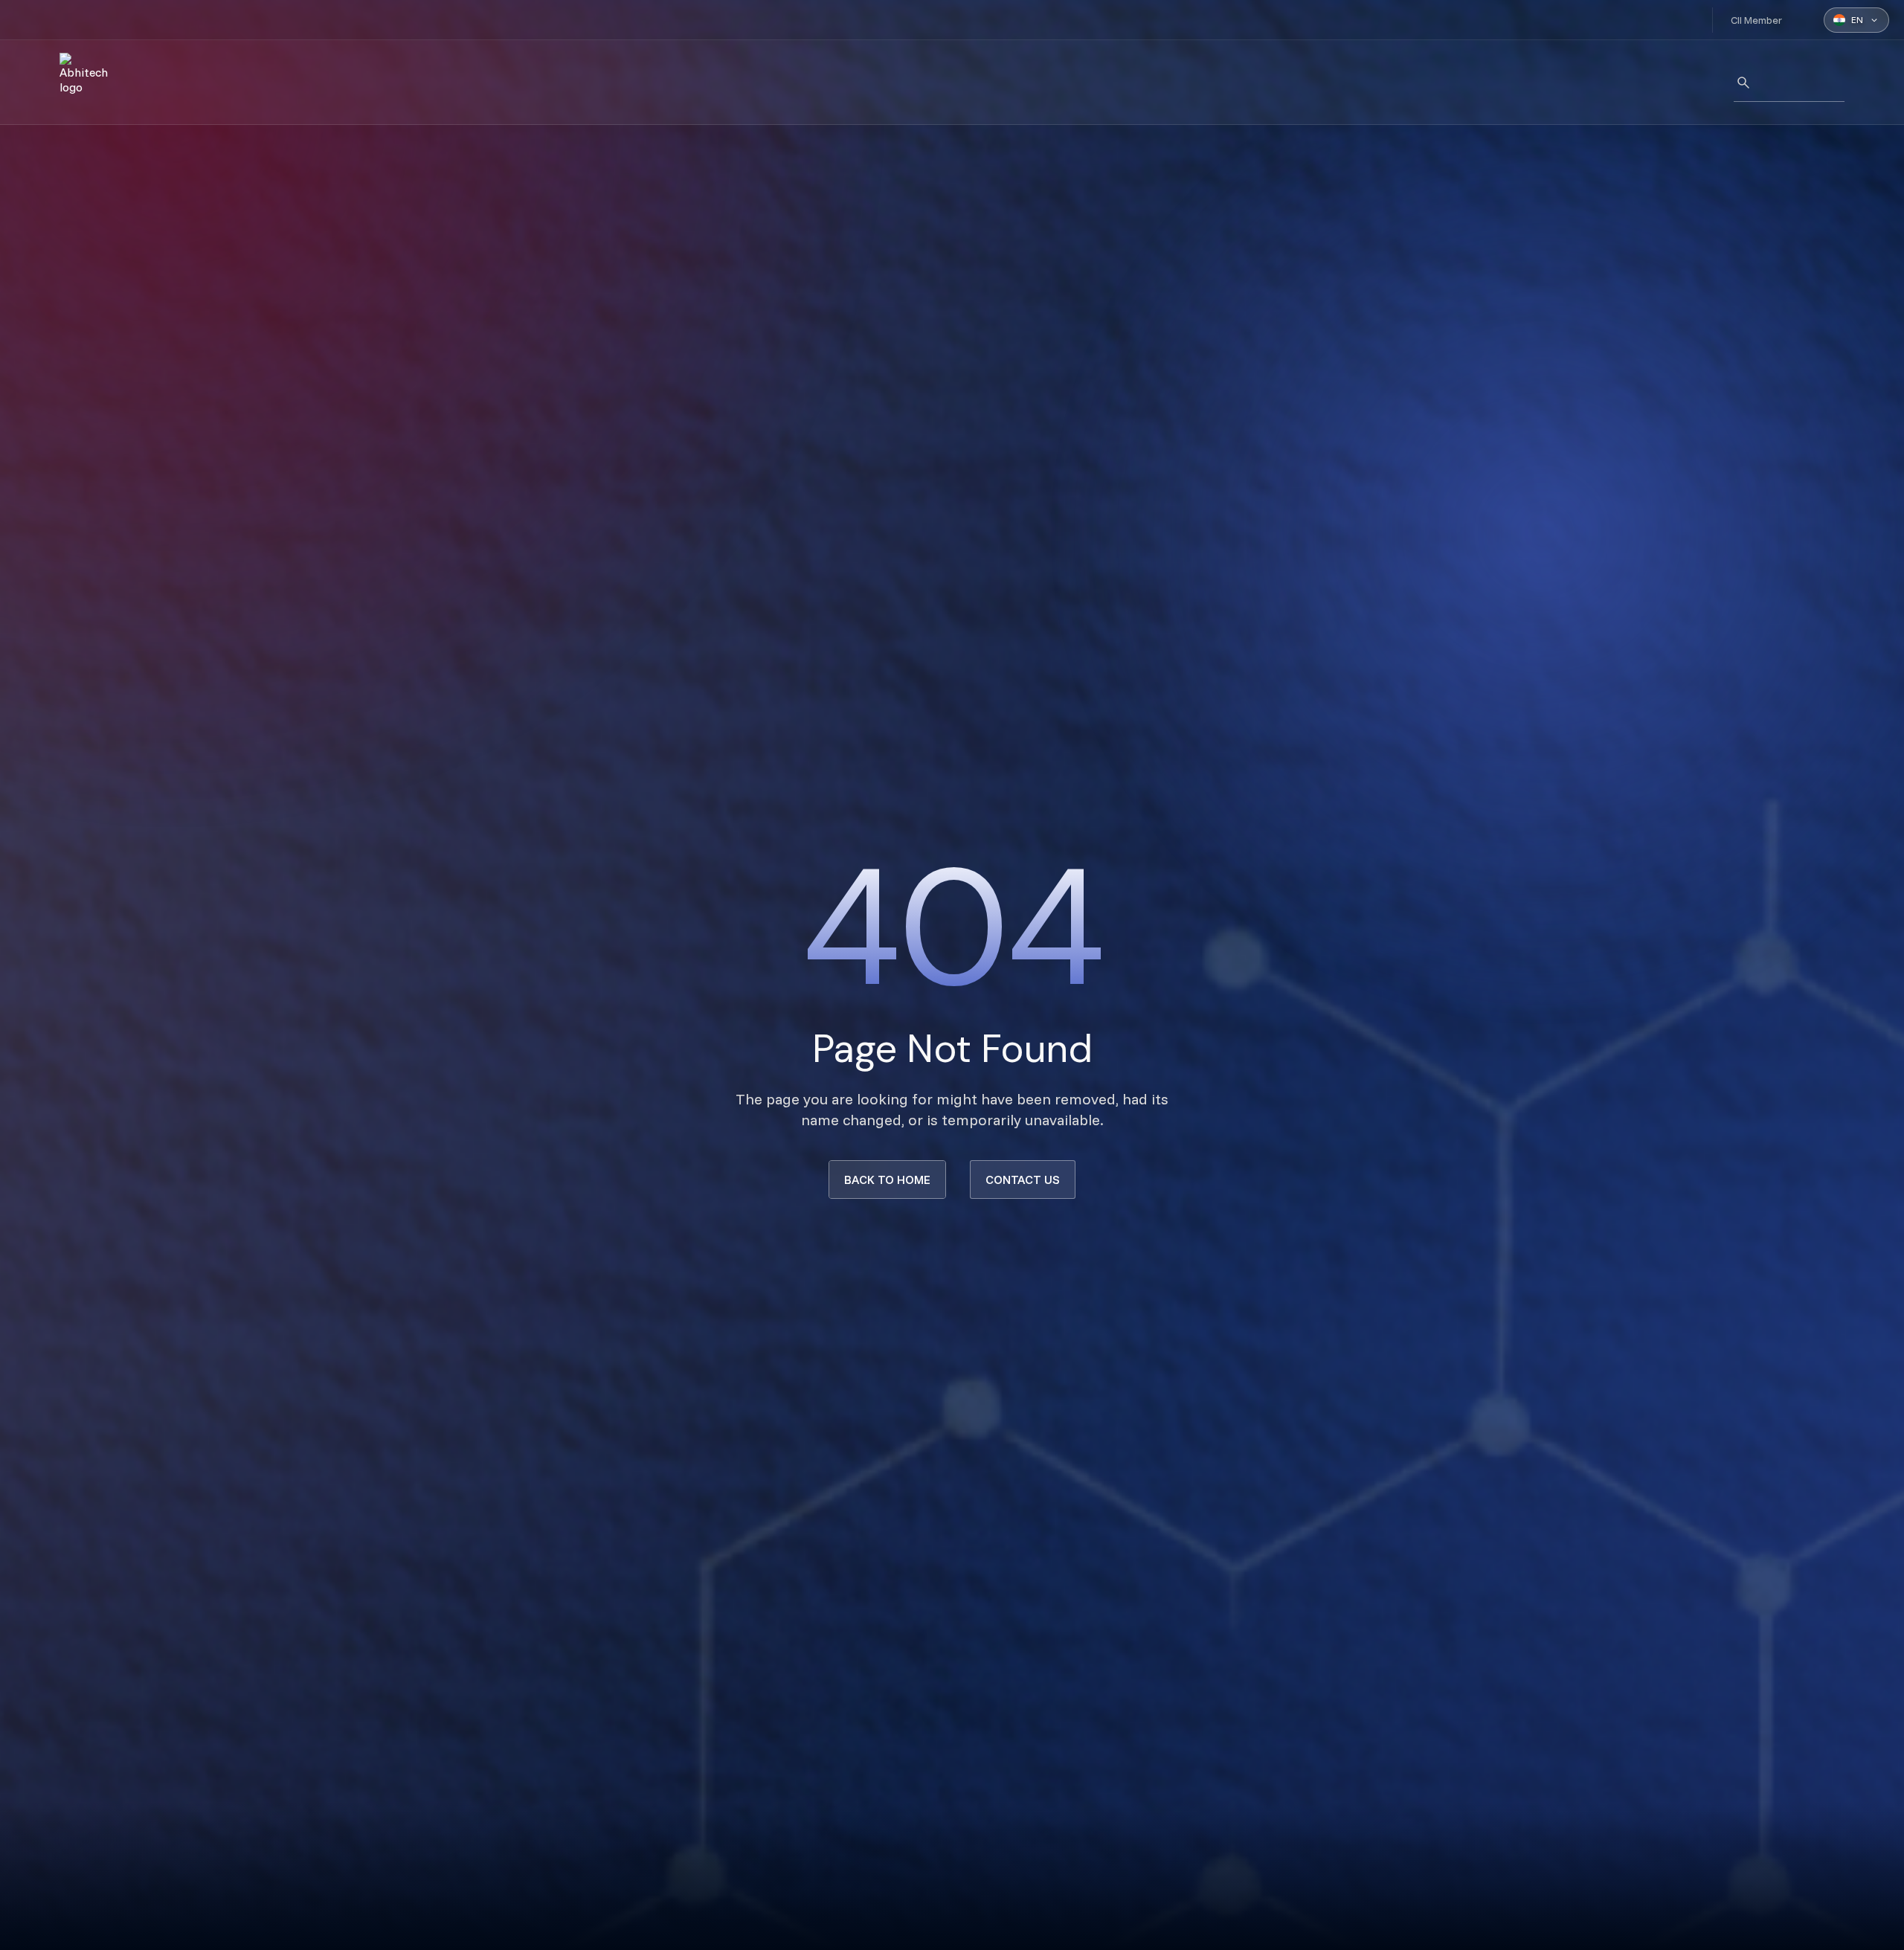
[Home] (89, 83)
